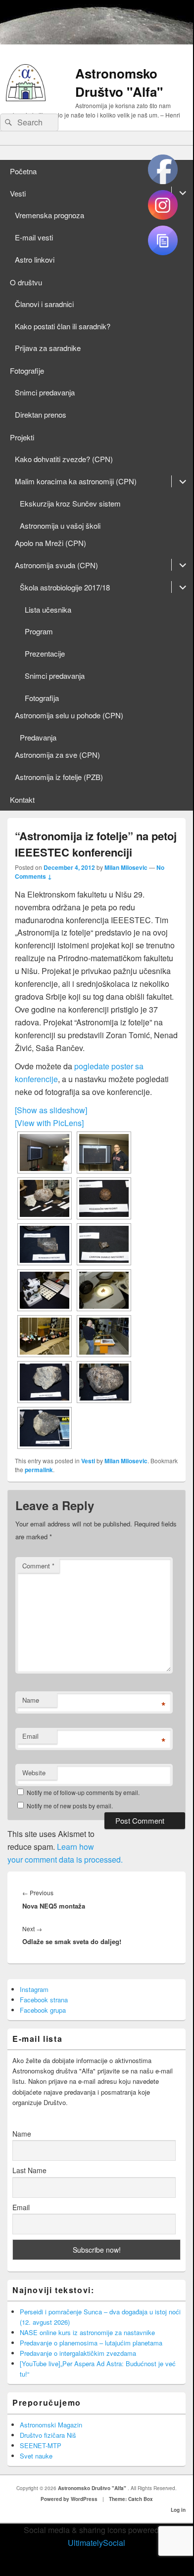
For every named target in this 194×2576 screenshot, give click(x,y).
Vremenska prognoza (49, 215)
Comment (38, 1566)
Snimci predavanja (45, 392)
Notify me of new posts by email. (70, 1806)
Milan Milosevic (126, 867)
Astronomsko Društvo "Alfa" (119, 82)
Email (30, 1736)
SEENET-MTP (41, 2445)
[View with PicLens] (49, 1123)
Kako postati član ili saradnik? (63, 326)
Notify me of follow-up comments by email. (83, 1792)
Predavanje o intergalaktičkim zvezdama (78, 2353)
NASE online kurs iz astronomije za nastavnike (87, 2332)
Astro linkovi (35, 259)
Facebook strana (44, 2000)
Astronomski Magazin (51, 2425)
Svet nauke (36, 2456)
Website (34, 1773)
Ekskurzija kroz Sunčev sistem (70, 503)
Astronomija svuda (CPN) (56, 565)
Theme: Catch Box (131, 2499)
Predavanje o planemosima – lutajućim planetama (91, 2343)
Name (31, 1700)
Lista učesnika (48, 609)
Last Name (29, 2170)
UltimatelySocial (97, 2543)
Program (39, 631)
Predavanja (38, 737)
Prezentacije (45, 653)
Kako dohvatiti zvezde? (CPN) (64, 459)
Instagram (34, 1989)
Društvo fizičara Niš (48, 2435)
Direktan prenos (41, 414)
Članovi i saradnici (44, 304)
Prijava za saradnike (48, 348)
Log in (178, 2510)
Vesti (18, 193)
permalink (39, 1470)
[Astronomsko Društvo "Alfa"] (26, 98)
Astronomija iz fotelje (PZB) (59, 777)
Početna (23, 171)
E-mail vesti (34, 237)
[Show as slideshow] (51, 1110)
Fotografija (42, 698)
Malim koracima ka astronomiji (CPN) (76, 481)
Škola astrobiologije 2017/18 (65, 587)
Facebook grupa (43, 2010)
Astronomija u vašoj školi (60, 526)
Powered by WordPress (69, 2499)
